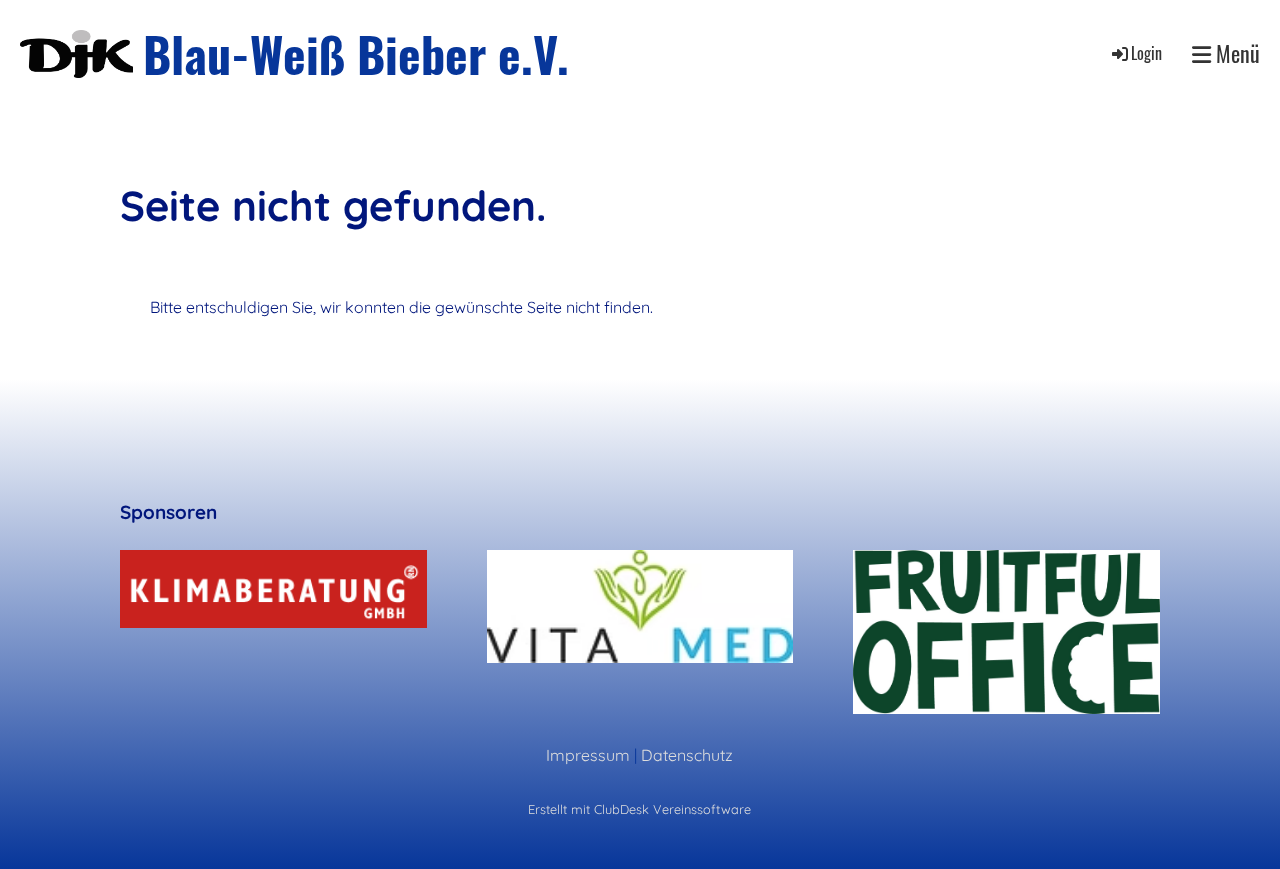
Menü (1235, 53)
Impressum (588, 755)
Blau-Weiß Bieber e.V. (356, 53)
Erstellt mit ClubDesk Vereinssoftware (639, 809)
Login (1146, 53)
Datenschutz (687, 755)
